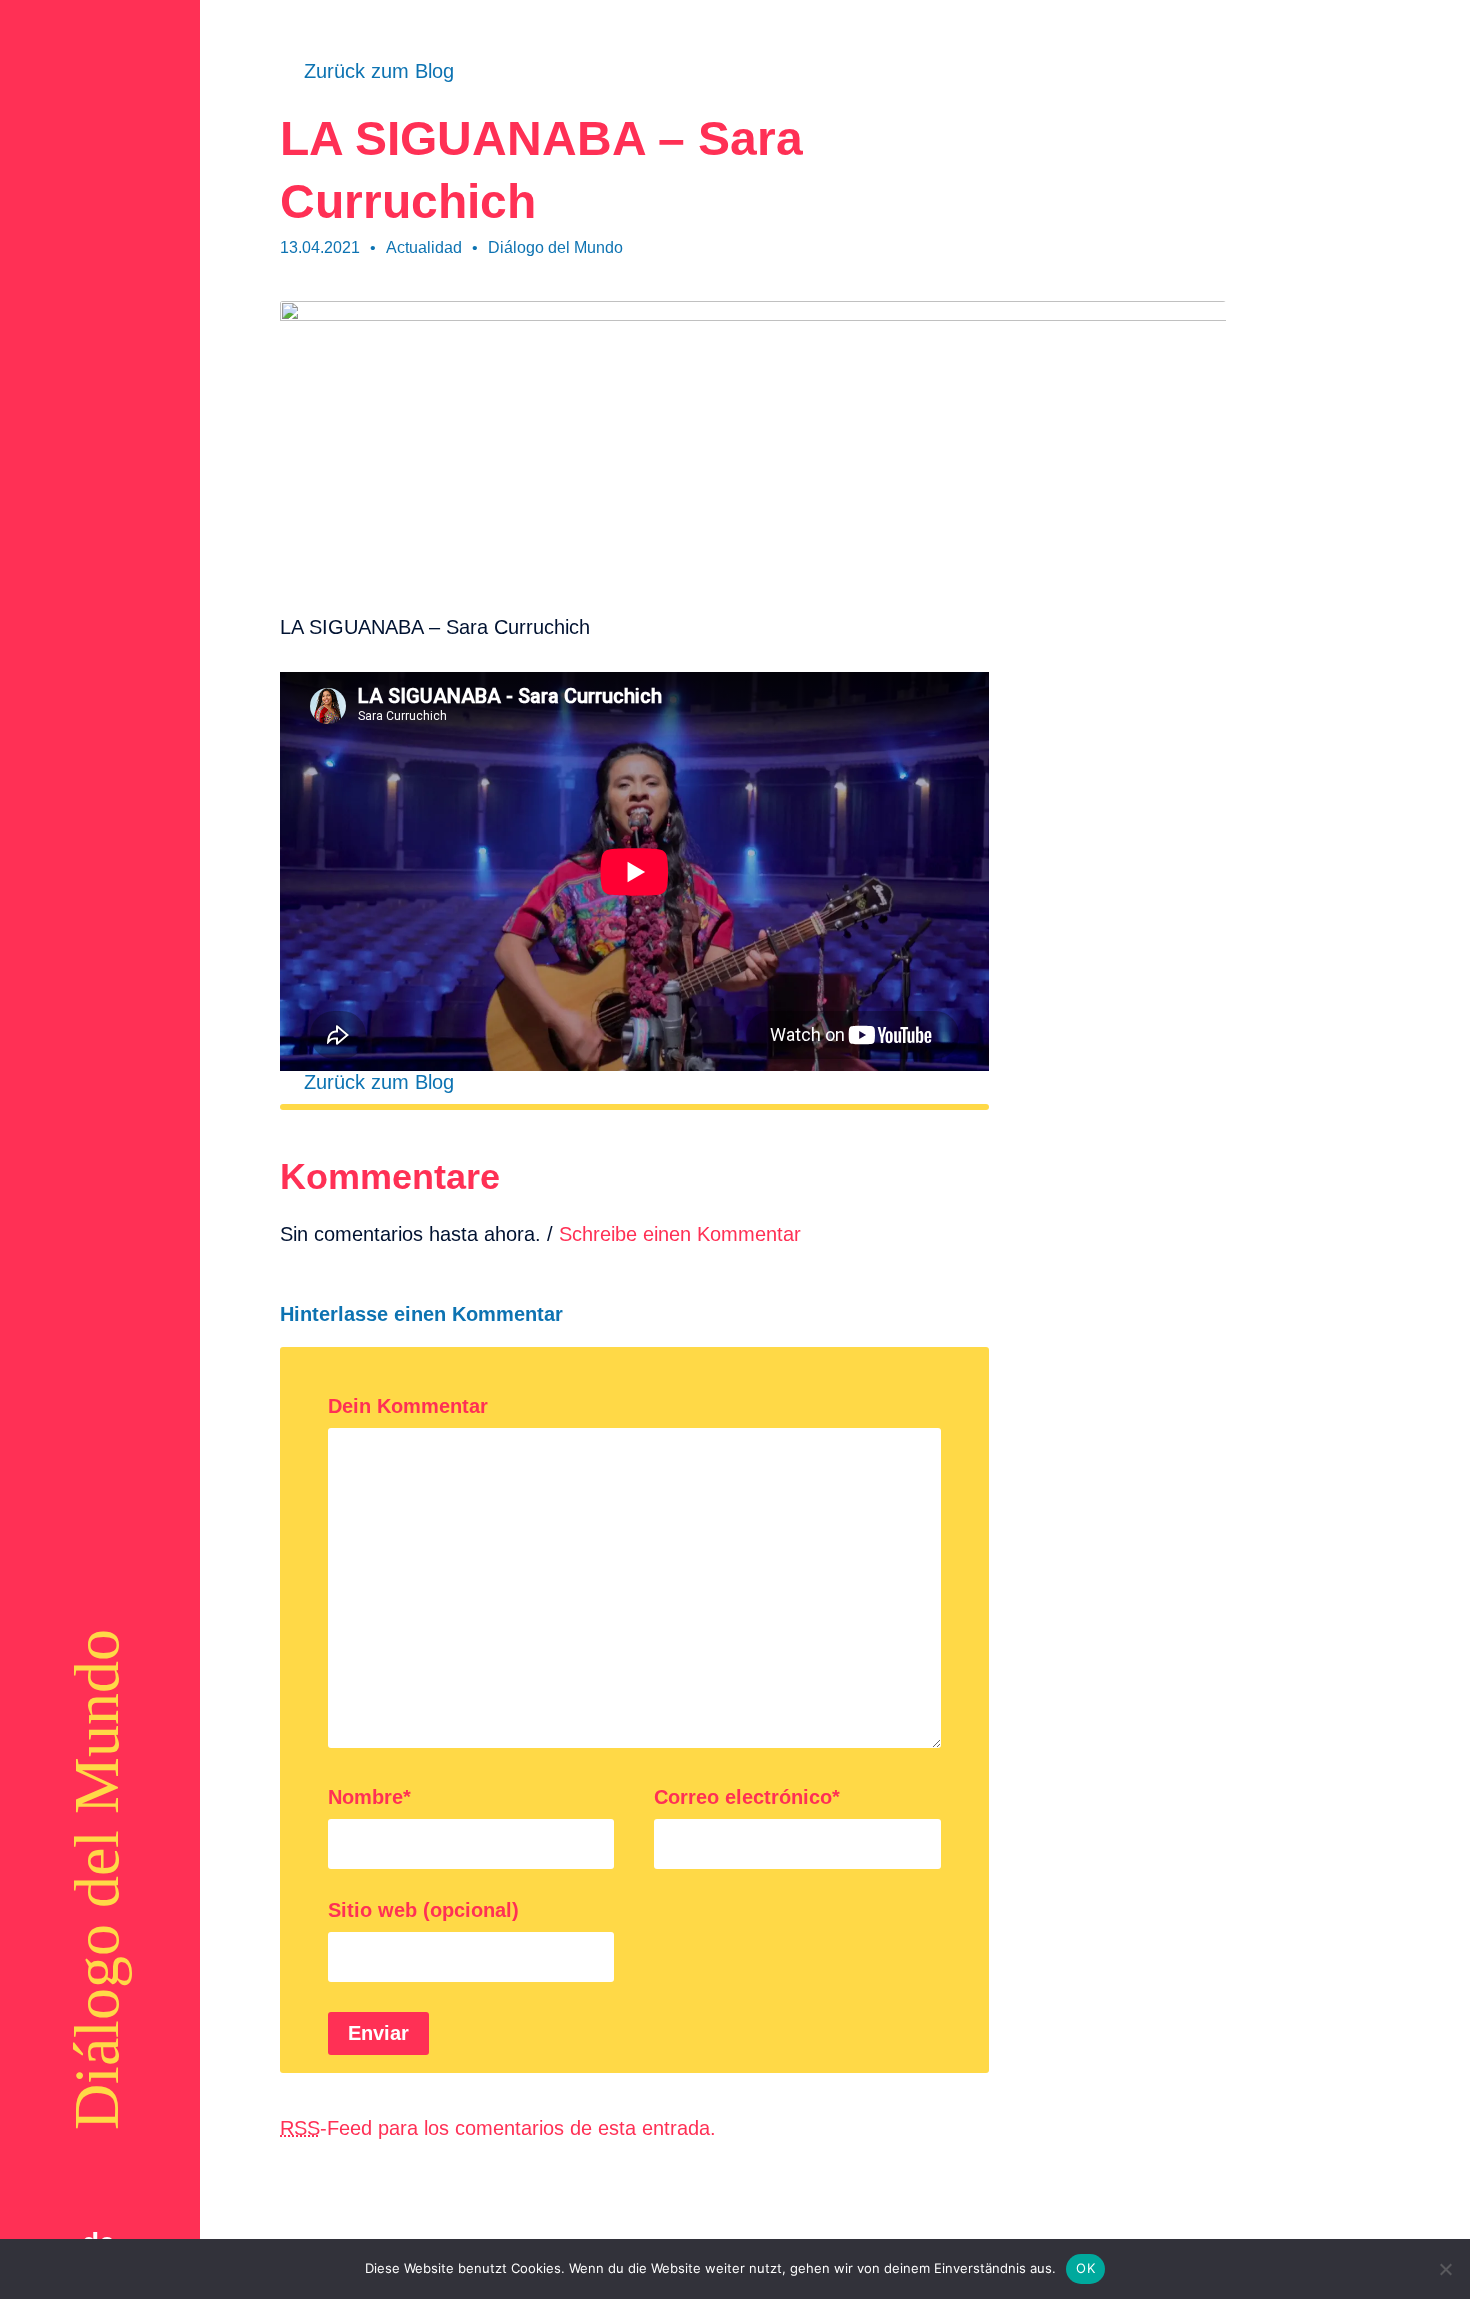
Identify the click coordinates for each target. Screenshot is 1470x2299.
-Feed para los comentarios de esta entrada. (498, 2128)
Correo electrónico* (747, 1797)
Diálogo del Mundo (96, 1879)
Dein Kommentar (408, 1406)
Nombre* (369, 1797)
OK (1085, 2268)
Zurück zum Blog (379, 71)
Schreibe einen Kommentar (680, 1234)
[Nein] (1445, 2269)
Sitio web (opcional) (423, 1910)
